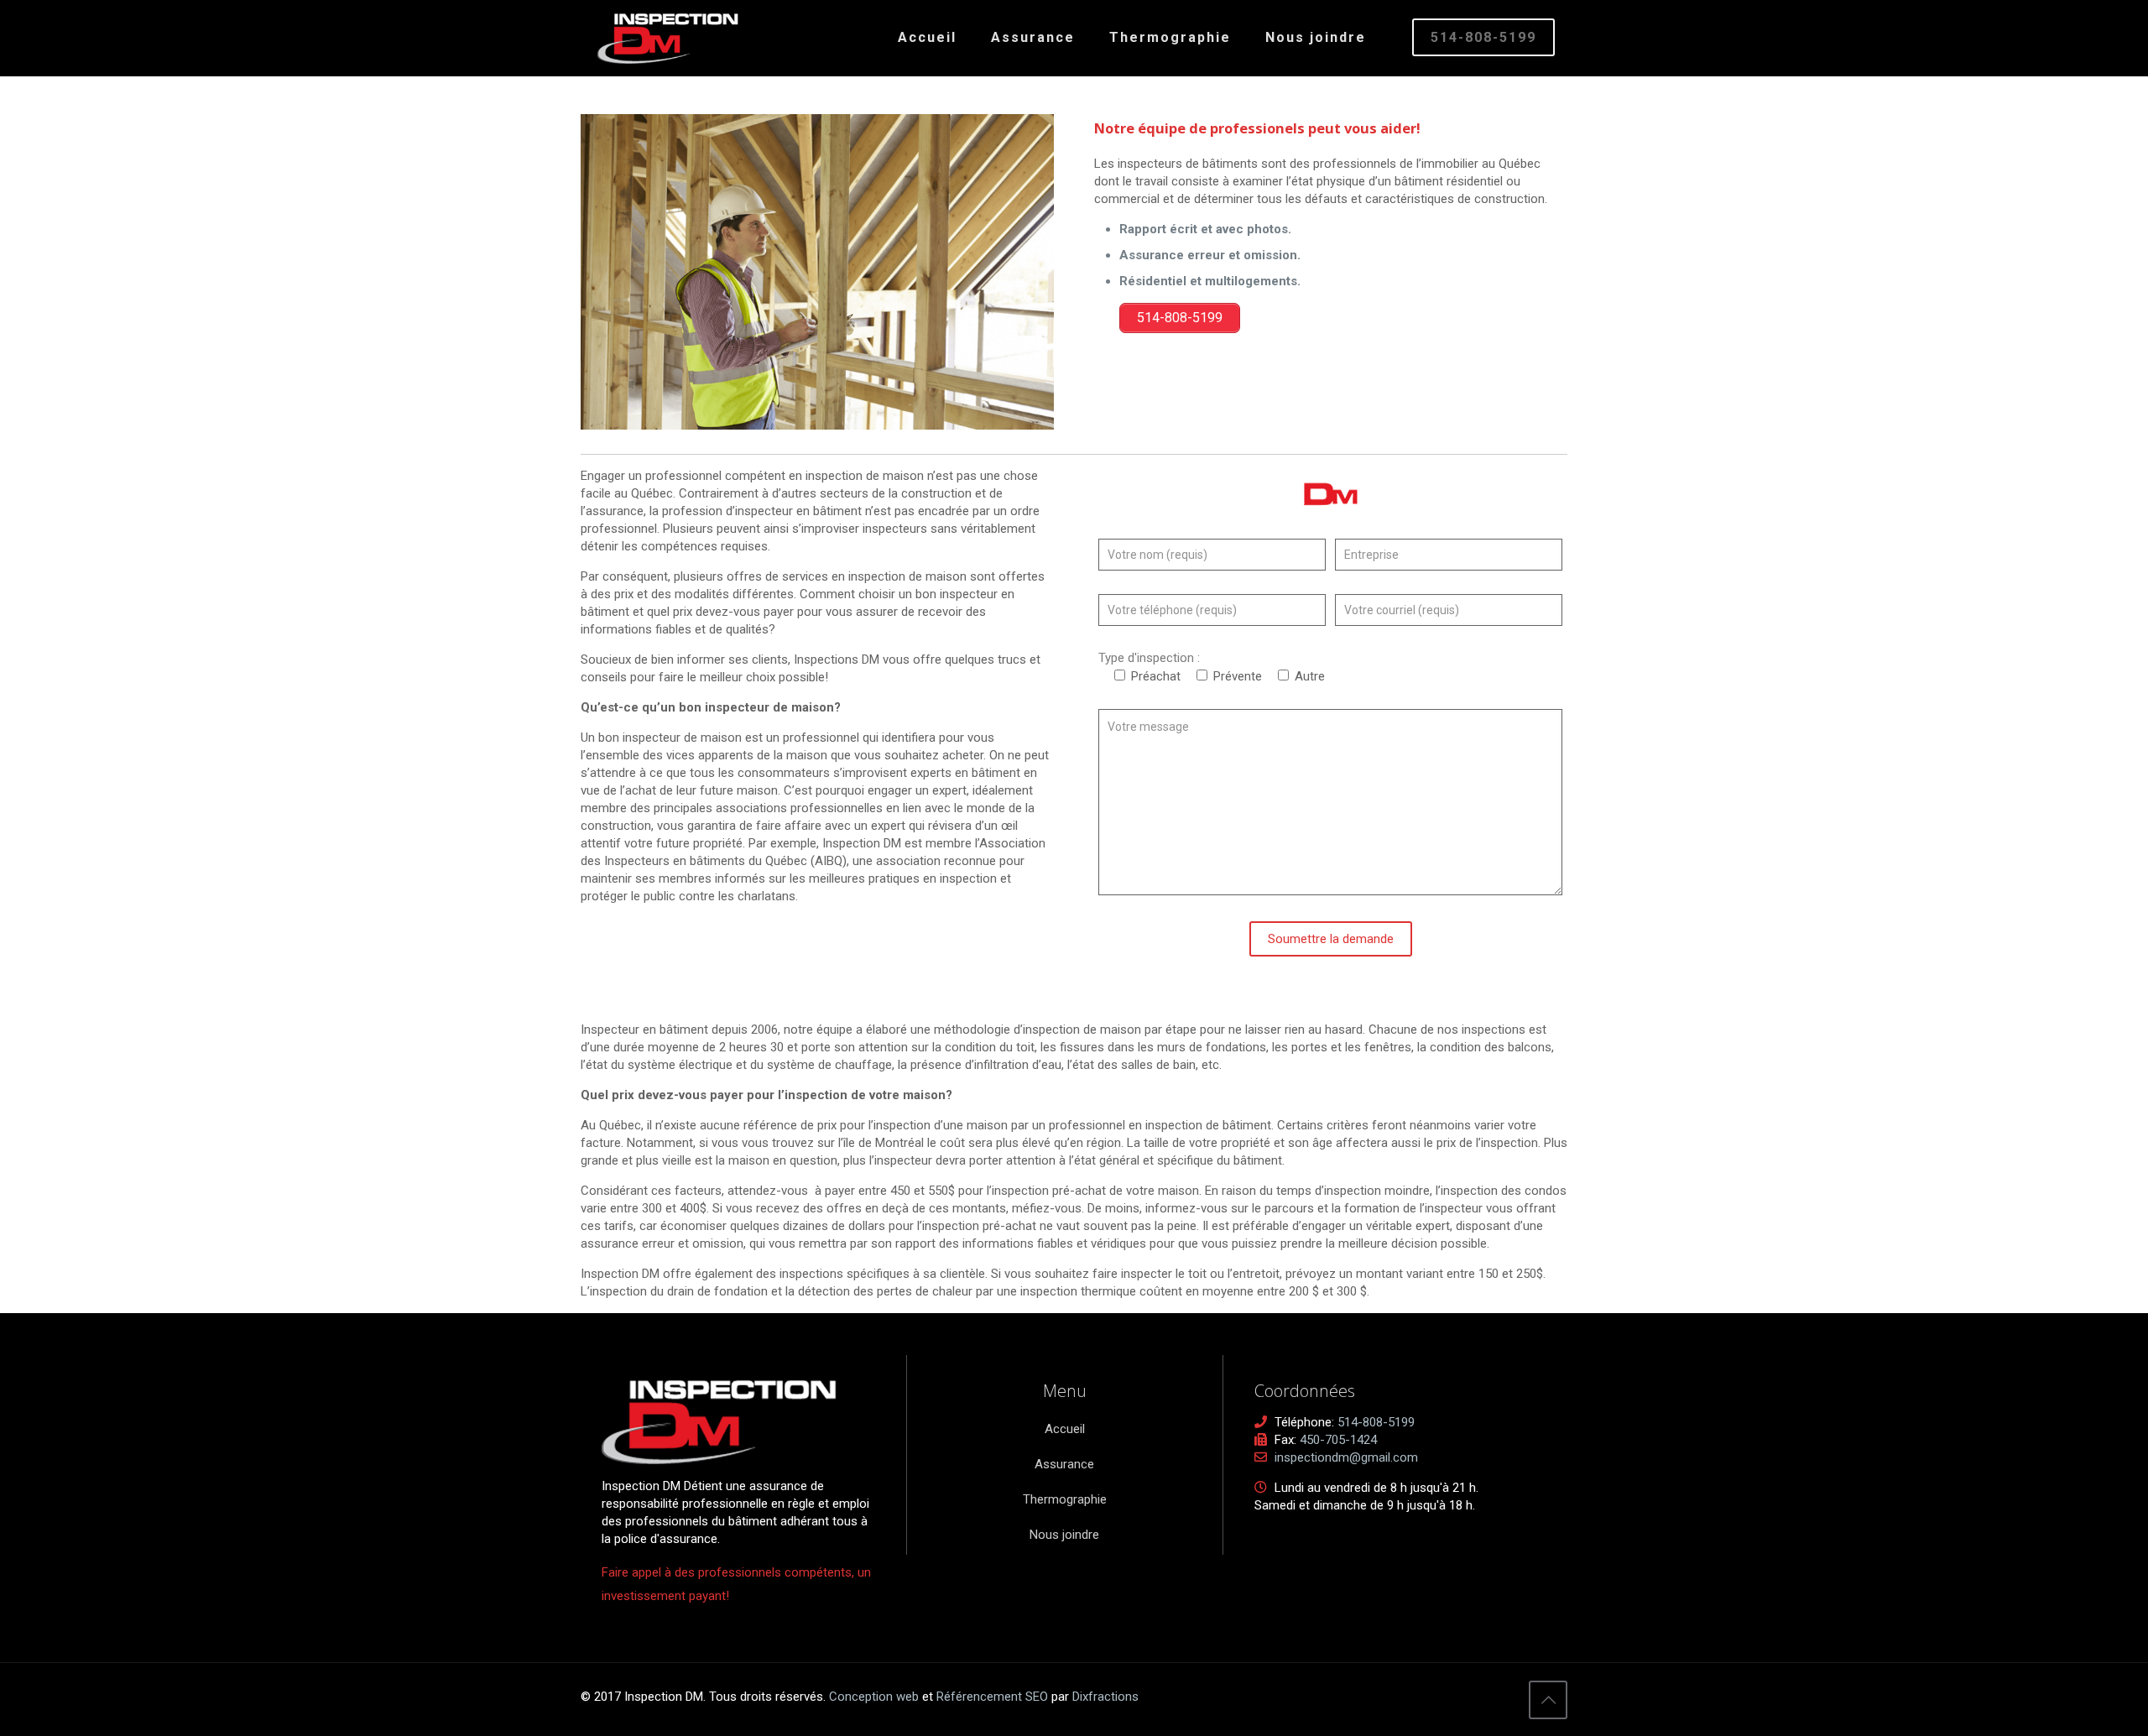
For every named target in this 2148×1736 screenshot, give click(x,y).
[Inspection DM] (668, 38)
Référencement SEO (994, 1697)
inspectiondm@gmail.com (1346, 1457)
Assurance (1064, 1464)
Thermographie (1065, 1499)
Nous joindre (1064, 1535)
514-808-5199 (1483, 37)
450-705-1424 (1338, 1440)
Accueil (1065, 1429)
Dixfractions (1105, 1697)
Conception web (874, 1697)
